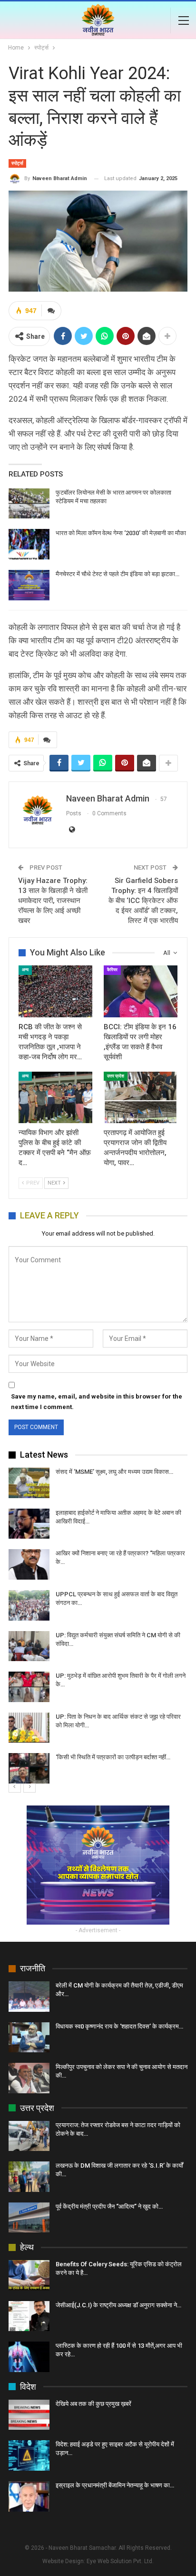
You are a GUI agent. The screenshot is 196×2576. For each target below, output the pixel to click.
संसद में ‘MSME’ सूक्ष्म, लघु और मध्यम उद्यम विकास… (114, 1472)
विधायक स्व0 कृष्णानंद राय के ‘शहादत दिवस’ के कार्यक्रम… (119, 2026)
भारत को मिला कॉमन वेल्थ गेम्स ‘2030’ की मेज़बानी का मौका (121, 533)
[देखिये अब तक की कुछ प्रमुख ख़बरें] (29, 2415)
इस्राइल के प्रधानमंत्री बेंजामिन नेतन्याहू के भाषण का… (115, 2485)
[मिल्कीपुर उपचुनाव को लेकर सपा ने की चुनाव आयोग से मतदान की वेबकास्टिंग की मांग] (29, 2078)
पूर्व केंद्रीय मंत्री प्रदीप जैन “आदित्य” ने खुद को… (109, 2206)
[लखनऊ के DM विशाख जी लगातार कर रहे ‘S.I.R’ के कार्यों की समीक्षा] (29, 2177)
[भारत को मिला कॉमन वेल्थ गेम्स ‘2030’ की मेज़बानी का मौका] (29, 544)
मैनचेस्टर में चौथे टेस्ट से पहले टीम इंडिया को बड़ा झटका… (118, 574)
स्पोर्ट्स (17, 163)
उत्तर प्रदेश (116, 1076)
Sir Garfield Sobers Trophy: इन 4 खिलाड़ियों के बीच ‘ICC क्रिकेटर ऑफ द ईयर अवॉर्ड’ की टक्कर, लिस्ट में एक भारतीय (143, 901)
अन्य (25, 970)
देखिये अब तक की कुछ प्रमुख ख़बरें (93, 2404)
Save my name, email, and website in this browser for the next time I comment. (97, 1402)
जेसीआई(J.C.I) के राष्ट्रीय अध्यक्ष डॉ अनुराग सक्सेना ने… (118, 2305)
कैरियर (112, 970)
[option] (98, 1626)
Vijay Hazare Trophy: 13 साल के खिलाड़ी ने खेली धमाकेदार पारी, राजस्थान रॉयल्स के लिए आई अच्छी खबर (53, 901)
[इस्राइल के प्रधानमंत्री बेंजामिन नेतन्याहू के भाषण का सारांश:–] (29, 2496)
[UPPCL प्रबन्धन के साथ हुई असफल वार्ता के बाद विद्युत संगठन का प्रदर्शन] (29, 1605)
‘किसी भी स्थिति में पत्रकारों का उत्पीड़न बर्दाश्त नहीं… (113, 1757)
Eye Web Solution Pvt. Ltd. (120, 2561)
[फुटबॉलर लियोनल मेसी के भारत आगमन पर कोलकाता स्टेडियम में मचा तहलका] (29, 504)
